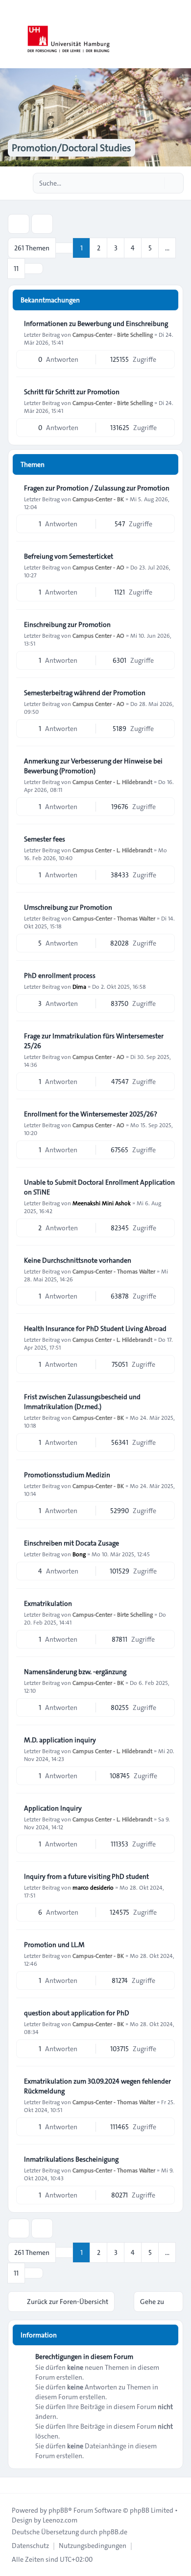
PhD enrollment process (60, 976)
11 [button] (16, 269)
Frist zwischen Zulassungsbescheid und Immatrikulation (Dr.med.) (82, 1402)
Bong (79, 1554)
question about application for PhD (77, 2013)
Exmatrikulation (48, 1603)
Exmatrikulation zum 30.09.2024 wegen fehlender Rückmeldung (97, 2086)
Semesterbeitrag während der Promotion (85, 693)
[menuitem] (30, 2546)
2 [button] (99, 248)
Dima (79, 986)
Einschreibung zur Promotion (67, 624)
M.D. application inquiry (60, 1740)
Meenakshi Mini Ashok (102, 1203)
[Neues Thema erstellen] (19, 224)
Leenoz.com (60, 2520)
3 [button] (116, 248)
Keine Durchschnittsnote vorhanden (78, 1260)
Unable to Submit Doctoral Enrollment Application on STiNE (99, 1187)
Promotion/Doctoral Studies (72, 148)
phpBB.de (113, 2532)
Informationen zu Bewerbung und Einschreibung (96, 324)
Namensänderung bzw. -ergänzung (75, 1672)
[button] (34, 269)
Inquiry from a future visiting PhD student (86, 1876)
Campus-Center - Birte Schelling (113, 334)
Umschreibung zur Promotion (68, 907)
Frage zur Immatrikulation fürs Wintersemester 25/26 (94, 1041)
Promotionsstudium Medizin (67, 1475)
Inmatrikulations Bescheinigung (71, 2159)
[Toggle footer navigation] (12, 2485)
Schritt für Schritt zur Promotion (72, 392)
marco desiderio (93, 1887)
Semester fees (45, 839)
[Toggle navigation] (179, 34)
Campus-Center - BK (98, 499)
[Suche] (156, 183)
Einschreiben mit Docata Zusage (72, 1543)
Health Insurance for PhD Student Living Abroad (95, 1329)
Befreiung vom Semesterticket (69, 556)
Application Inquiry (53, 1808)
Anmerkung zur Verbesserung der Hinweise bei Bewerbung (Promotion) (93, 766)
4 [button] (133, 248)
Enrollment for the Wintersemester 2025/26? (91, 1114)
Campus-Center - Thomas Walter (114, 918)
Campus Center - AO (98, 567)
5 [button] (150, 248)
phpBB (58, 2510)
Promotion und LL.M (54, 1945)
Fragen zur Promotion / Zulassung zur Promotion (97, 488)
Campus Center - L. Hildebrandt (112, 782)
